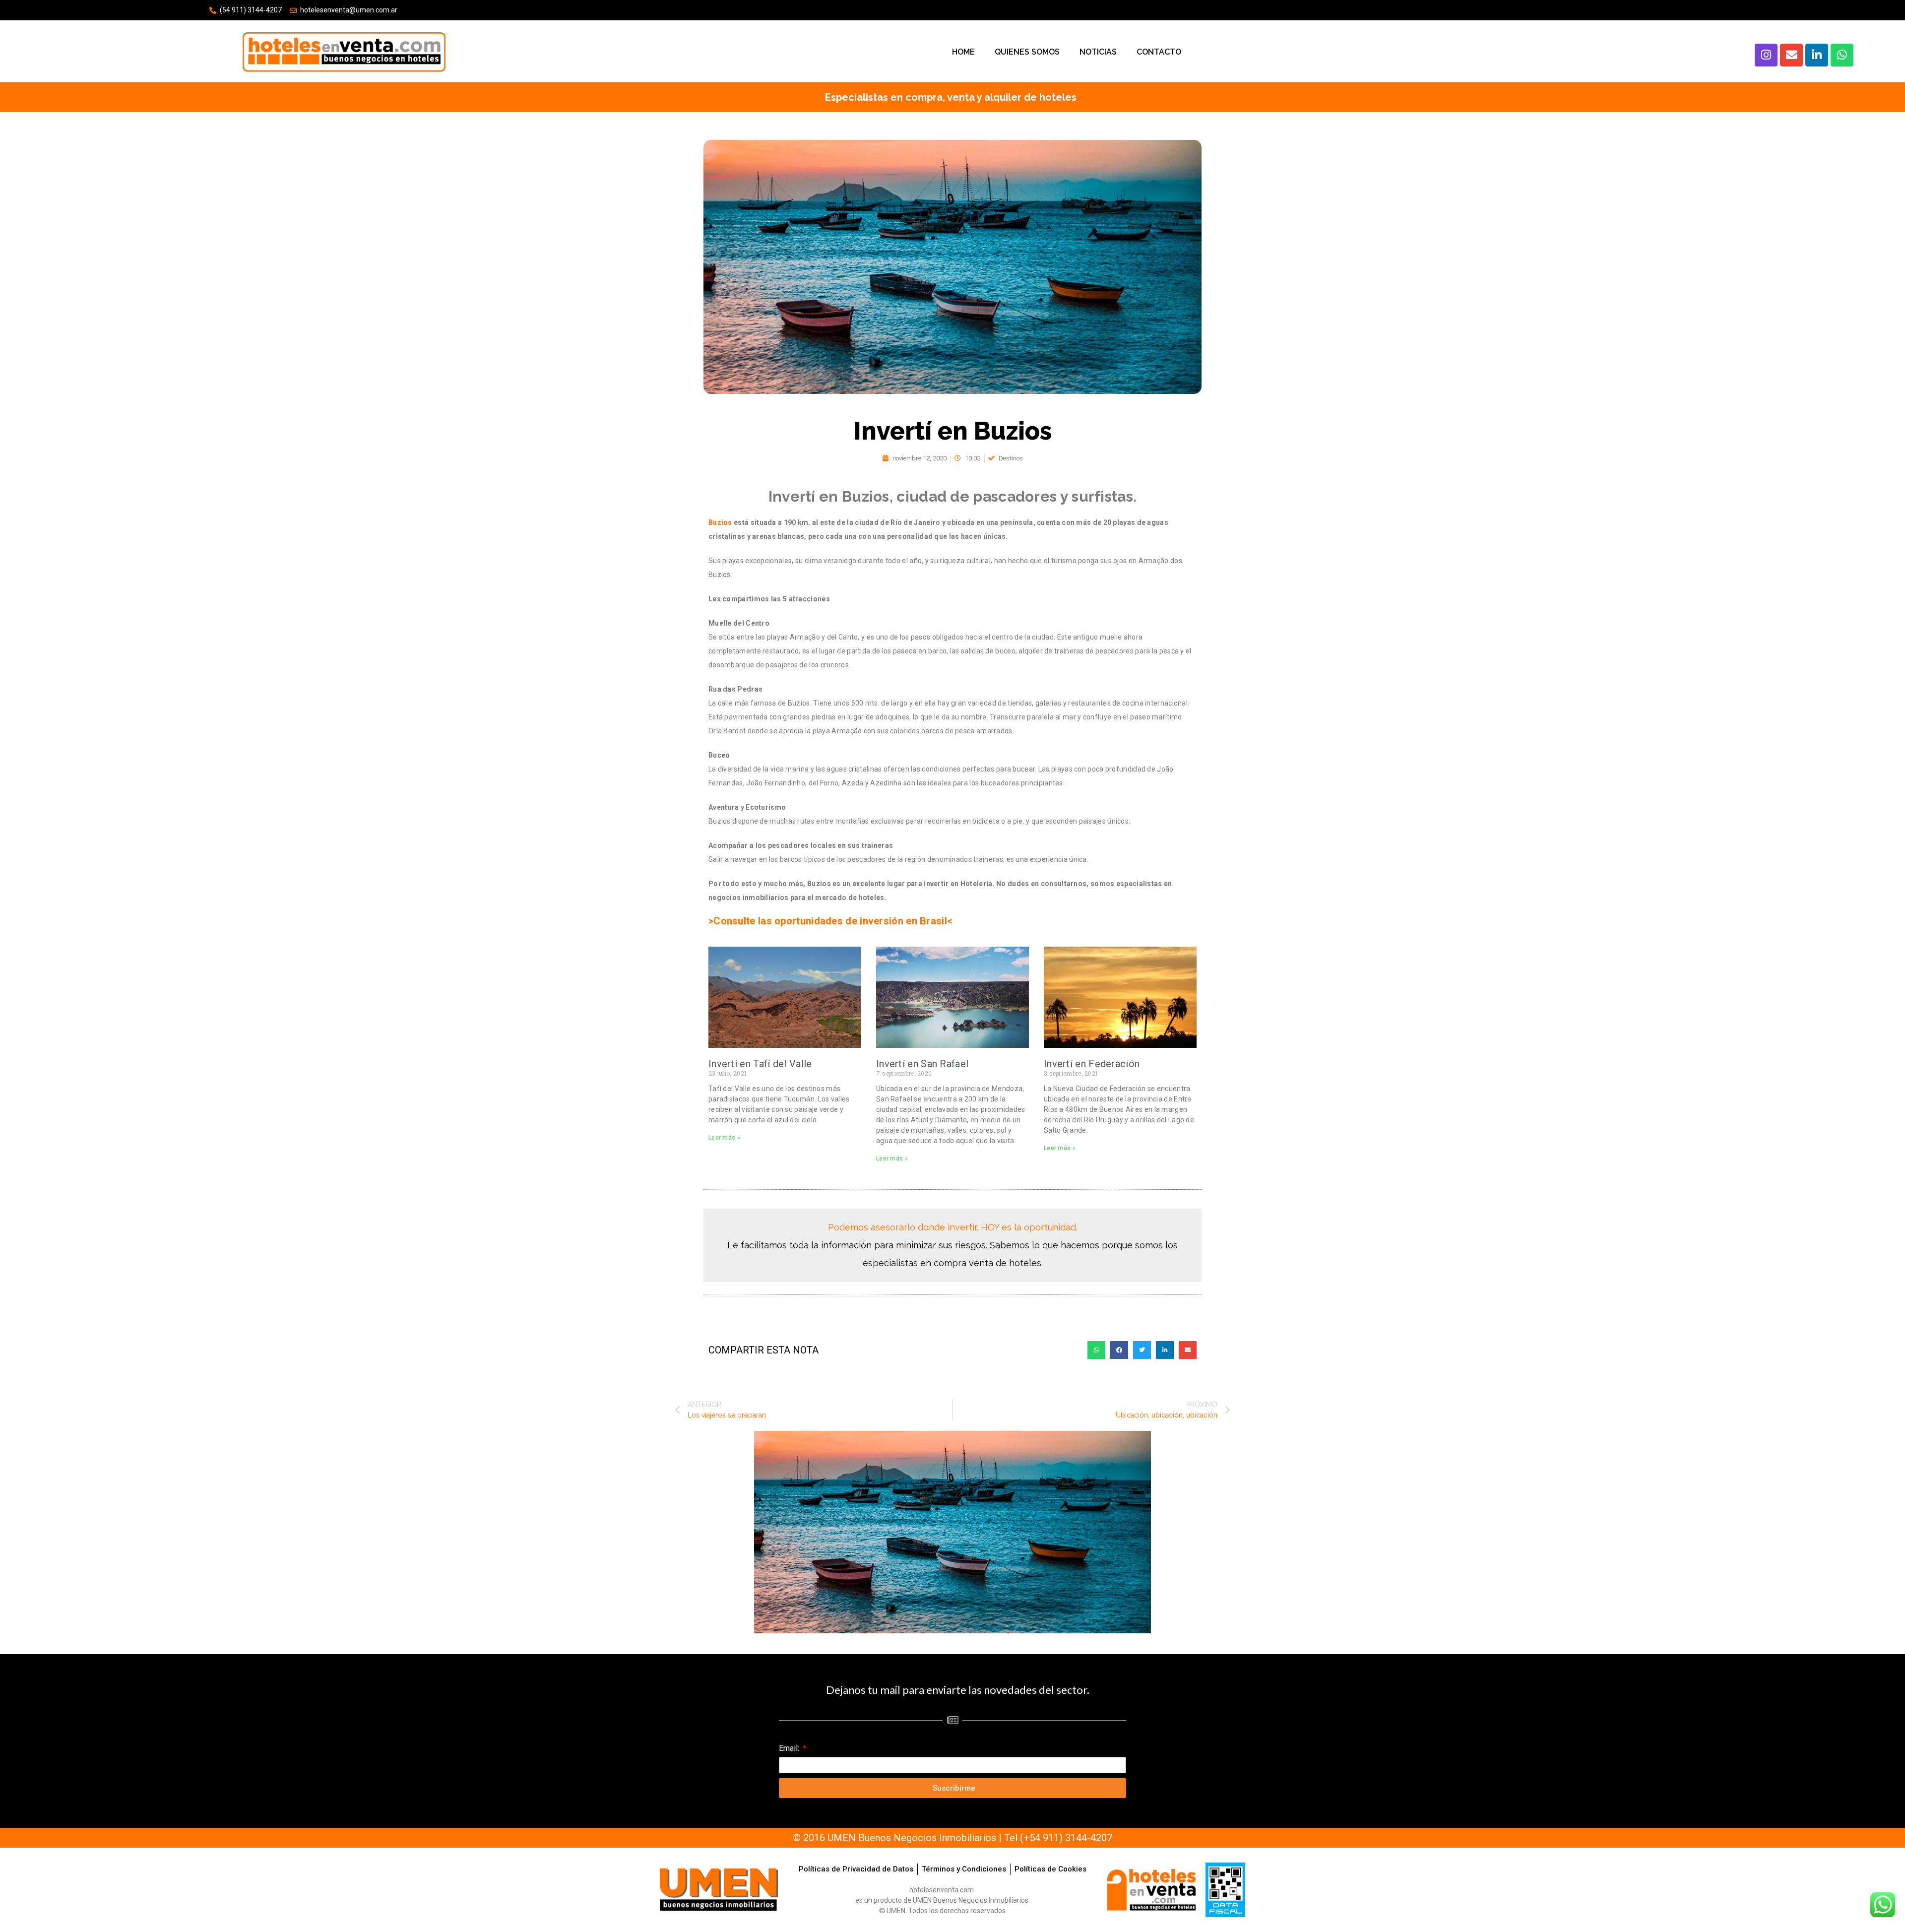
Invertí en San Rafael (922, 1064)
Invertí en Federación (1092, 1064)
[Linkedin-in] (1817, 55)
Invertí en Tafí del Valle (760, 1064)
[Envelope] (1791, 55)
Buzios (720, 522)
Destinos (1011, 458)
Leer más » (724, 1138)
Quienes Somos (1027, 52)
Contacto (1159, 52)
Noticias (1098, 52)
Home (963, 52)
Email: (790, 1748)
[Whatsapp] (1842, 55)
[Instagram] (1766, 55)
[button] (1096, 1350)
